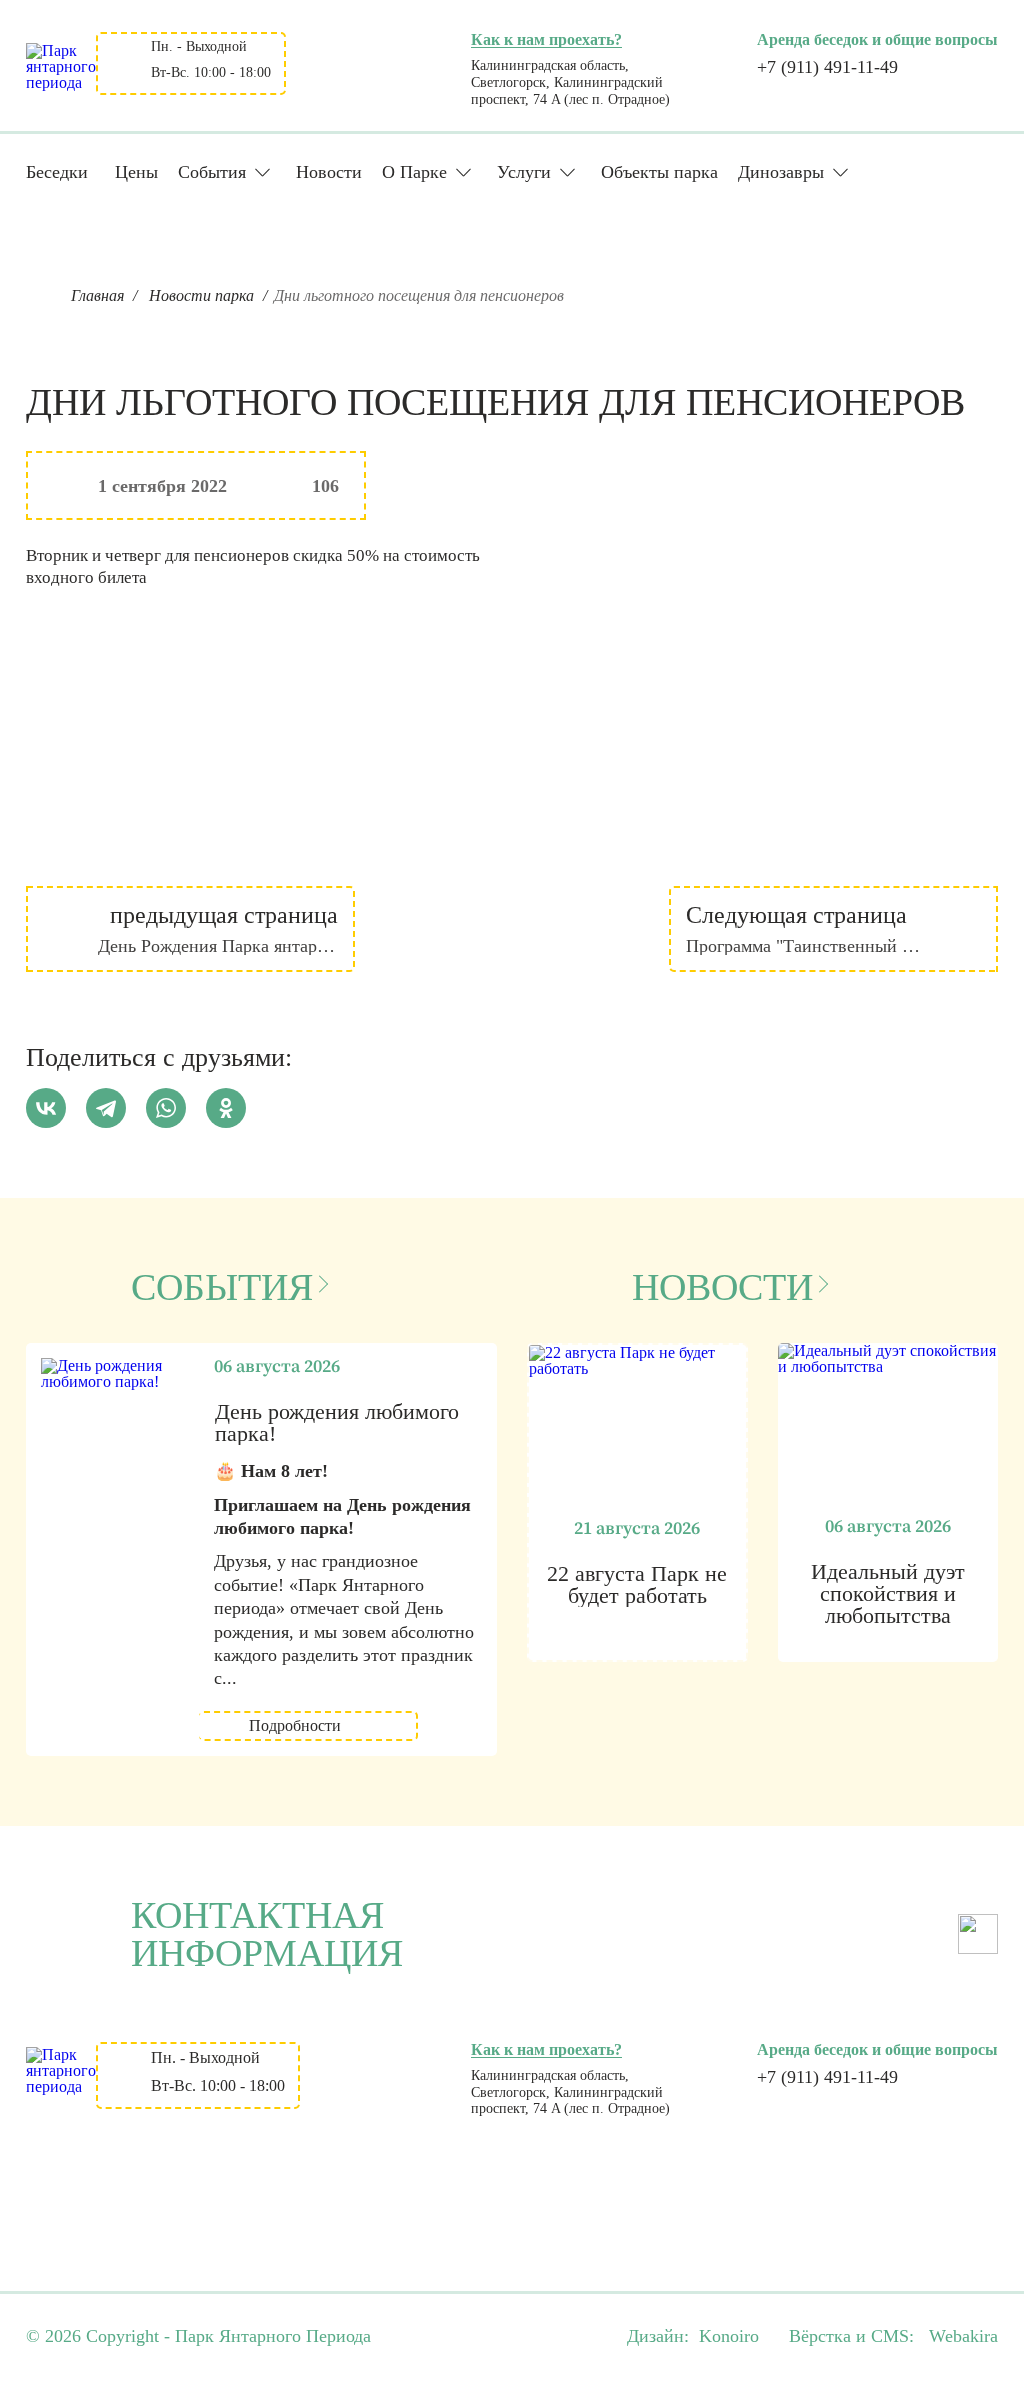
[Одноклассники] (226, 1108)
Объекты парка (659, 172)
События (212, 172)
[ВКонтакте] (46, 1108)
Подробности (295, 1725)
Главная (97, 295)
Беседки (57, 172)
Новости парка (201, 295)
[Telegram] (106, 1108)
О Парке (414, 172)
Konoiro (729, 2336)
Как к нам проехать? (546, 40)
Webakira (963, 2336)
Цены (136, 172)
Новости (329, 172)
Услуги (524, 172)
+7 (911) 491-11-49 (827, 67)
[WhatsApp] (166, 1108)
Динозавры (781, 172)
